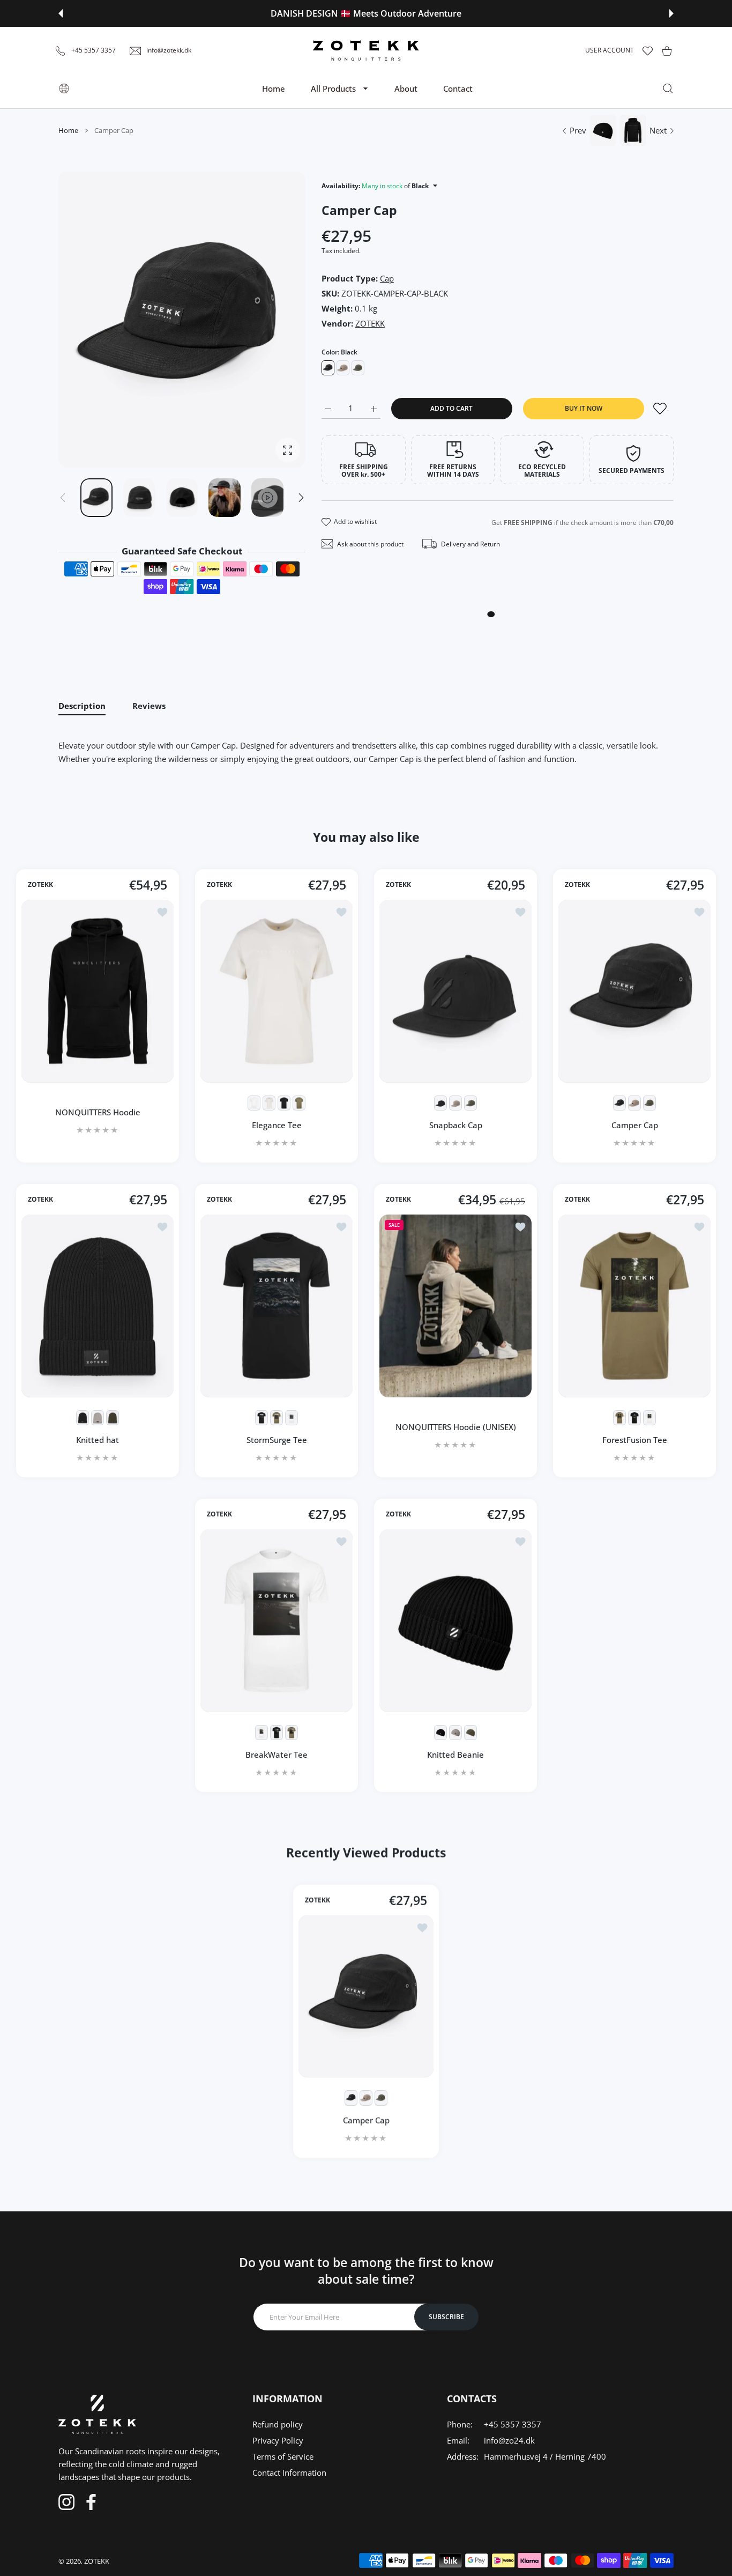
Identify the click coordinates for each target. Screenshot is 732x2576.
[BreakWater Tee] (277, 1621)
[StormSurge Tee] (277, 1306)
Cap (387, 278)
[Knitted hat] (98, 1306)
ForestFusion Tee (635, 1440)
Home (68, 130)
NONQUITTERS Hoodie (98, 1112)
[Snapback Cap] (455, 991)
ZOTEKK (370, 323)
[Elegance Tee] (277, 991)
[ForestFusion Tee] (634, 1306)
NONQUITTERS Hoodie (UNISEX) (456, 1427)
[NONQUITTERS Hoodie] (98, 991)
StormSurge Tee (277, 1440)
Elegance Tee (277, 1125)
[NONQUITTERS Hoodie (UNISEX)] (455, 1306)
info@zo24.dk (509, 2440)
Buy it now (584, 408)
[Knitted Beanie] (455, 1621)
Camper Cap (635, 1125)
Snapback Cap (456, 1125)
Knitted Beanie (455, 1755)
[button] (61, 13)
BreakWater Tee (277, 1755)
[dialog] (668, 88)
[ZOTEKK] (366, 50)
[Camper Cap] (634, 991)
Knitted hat (98, 1440)
